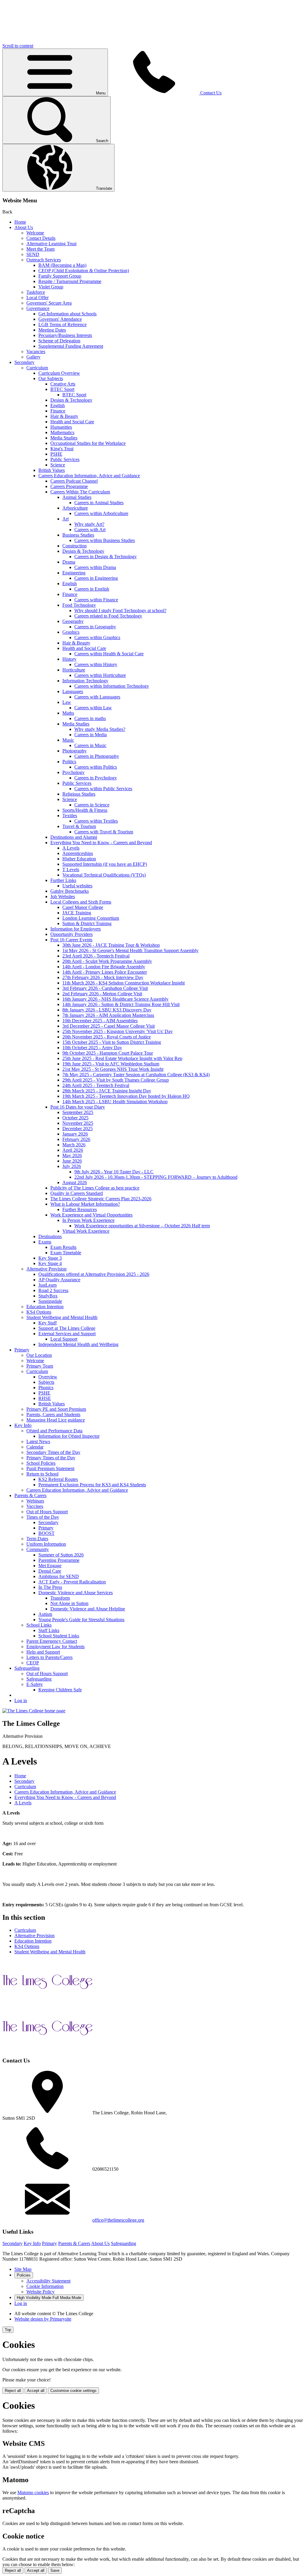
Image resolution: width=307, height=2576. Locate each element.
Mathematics (62, 432)
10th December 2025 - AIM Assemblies (100, 1021)
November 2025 (78, 1123)
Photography (75, 751)
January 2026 (75, 1134)
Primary (22, 1350)
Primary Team (40, 1366)
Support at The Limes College (67, 1328)
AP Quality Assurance (59, 1280)
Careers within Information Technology (112, 686)
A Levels (71, 848)
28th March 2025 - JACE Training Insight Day (107, 1091)
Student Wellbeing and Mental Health (62, 1317)
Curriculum (37, 368)
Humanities (61, 427)
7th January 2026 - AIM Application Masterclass (108, 1015)
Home (20, 222)
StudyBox (48, 1296)
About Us (24, 227)
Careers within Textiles (96, 821)
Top (8, 2330)
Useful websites (77, 886)
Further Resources (80, 1209)
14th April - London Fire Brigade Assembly (104, 967)
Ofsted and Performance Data (54, 1431)
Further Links (63, 880)
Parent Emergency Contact (52, 1641)
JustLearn (48, 1285)
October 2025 (75, 1118)
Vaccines (35, 1506)
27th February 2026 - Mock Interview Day (103, 977)
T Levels (71, 870)
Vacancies (36, 351)
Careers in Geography (95, 627)
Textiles (70, 816)
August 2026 (75, 1182)
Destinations (50, 1236)
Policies (24, 2275)
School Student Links (59, 1636)
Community (38, 1549)
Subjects (46, 1382)
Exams (45, 1242)
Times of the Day (43, 1517)
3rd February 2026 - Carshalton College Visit (105, 988)
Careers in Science (92, 805)
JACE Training (77, 913)
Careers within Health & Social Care (109, 654)
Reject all (13, 2391)
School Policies (41, 1463)
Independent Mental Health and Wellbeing (78, 1344)
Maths (68, 713)
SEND (33, 254)
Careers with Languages (97, 697)
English (58, 405)
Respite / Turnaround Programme (70, 281)
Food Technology (79, 605)
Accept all (36, 2391)
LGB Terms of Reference (63, 325)
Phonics (46, 1388)
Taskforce (36, 292)
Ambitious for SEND (59, 1576)
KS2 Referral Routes (58, 1479)
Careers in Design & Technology (106, 557)
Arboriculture (75, 508)
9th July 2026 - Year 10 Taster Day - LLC (114, 1172)
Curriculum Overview (59, 373)
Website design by (43, 2319)
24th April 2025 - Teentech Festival (96, 1085)
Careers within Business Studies (105, 540)
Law (67, 702)
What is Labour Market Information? (85, 1204)
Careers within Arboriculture (101, 513)
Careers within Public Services (103, 789)
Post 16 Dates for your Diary (78, 1107)
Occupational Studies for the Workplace (88, 443)
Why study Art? (89, 524)
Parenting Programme (59, 1560)
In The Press (50, 1587)
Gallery (33, 357)
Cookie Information (45, 2286)
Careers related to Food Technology (108, 616)
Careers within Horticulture (100, 675)
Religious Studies (79, 794)
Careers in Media (91, 735)
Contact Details (41, 238)
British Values (52, 470)
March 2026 (74, 1145)
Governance (38, 308)
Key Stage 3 (50, 1258)
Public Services (65, 459)
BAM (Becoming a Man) (62, 265)
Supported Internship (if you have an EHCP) (105, 864)
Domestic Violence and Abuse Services (76, 1593)
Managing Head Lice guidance (56, 1420)
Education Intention (45, 1307)
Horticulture (74, 670)
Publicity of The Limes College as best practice (95, 1188)
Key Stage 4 (50, 1263)
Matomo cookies (33, 2493)
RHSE (45, 1398)
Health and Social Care (72, 422)
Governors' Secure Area (49, 303)
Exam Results (63, 1247)
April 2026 (73, 1150)
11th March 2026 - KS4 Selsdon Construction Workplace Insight (124, 983)
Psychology (73, 772)
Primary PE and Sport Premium (56, 1409)
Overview (48, 1377)
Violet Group (51, 287)
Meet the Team (40, 249)
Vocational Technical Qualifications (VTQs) (104, 875)
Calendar (35, 1447)
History (69, 659)
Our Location (39, 1355)
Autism (45, 1614)
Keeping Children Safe (60, 1690)
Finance (58, 411)
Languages (73, 691)
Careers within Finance (96, 600)
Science (58, 465)
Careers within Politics (96, 767)
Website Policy (40, 2292)
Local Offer (37, 298)
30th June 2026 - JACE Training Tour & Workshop (111, 945)
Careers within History (96, 664)
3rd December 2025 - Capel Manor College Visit (109, 1026)
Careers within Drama (95, 567)
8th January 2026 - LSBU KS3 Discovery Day (107, 1010)
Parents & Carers (30, 1495)
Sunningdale (50, 1301)
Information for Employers (76, 929)
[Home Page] (34, 1711)
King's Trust (62, 449)
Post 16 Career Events (71, 940)
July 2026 (72, 1166)
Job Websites (63, 896)
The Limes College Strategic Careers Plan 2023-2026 (101, 1199)
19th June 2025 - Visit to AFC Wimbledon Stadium (111, 1064)
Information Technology (85, 681)
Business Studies (78, 535)
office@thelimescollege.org (118, 2220)
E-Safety (35, 1684)
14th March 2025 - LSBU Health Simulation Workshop (115, 1102)
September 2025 (78, 1112)
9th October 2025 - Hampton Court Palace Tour (108, 1053)
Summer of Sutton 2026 (61, 1555)
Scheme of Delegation (59, 341)
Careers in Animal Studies (99, 503)
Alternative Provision (46, 1269)
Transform (60, 1598)
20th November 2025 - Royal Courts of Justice (107, 1037)
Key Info (23, 1425)
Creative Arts (63, 384)
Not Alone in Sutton (69, 1603)
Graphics (71, 632)
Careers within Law (93, 708)
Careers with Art (90, 530)
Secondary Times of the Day (53, 1452)
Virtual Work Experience (86, 1231)
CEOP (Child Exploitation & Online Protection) (84, 271)
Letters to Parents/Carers (49, 1657)
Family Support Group (60, 276)
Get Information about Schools (67, 314)
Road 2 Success (53, 1290)
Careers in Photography (97, 756)
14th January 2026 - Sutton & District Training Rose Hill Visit (121, 1004)
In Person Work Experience (88, 1220)
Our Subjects (51, 378)
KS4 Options (39, 1312)
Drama (69, 562)
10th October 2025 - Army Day (92, 1048)
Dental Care (50, 1571)
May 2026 (72, 1155)
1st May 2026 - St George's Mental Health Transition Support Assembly (130, 950)
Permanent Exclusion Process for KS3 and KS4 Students (92, 1485)
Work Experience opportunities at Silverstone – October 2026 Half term (142, 1226)
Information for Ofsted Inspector (69, 1436)
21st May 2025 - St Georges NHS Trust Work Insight (113, 1069)
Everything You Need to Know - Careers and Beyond (101, 843)
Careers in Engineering (96, 578)
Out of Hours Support (47, 1512)
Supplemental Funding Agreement (71, 346)
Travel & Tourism (79, 826)
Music (68, 740)
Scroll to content (18, 46)
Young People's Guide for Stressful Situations (81, 1620)
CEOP (33, 1663)
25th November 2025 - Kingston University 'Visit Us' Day (118, 1031)
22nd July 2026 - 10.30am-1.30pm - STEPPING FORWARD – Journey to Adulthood (156, 1177)
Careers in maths (90, 718)
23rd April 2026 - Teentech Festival (96, 956)
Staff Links (49, 1630)
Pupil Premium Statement (50, 1468)
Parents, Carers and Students (53, 1415)
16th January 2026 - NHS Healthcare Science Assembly (115, 999)
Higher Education (79, 859)
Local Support (64, 1339)
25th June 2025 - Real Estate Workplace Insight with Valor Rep (122, 1058)
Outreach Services (44, 260)
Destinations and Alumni (74, 837)
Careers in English (92, 589)
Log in (21, 1700)
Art (66, 519)
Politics (69, 762)
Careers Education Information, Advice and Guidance (89, 476)
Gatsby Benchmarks (70, 891)
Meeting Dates (52, 330)
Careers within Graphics (97, 637)
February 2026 (76, 1139)
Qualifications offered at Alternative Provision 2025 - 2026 (94, 1274)
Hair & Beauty (64, 416)
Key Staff (48, 1323)
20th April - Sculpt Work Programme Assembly (107, 961)
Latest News (38, 1441)
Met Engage (50, 1566)
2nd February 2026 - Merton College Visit (102, 994)
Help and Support (43, 1652)
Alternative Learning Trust (51, 244)
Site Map (23, 2269)
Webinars (35, 1501)
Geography (73, 621)
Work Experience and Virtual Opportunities (91, 1215)
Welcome (35, 233)
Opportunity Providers (72, 934)
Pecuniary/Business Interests (65, 335)
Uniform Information (46, 1544)
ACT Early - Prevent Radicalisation (72, 1582)
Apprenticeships (78, 853)
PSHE (56, 454)
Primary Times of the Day (51, 1458)
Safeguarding (27, 1668)
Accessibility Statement (48, 2281)
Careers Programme (69, 486)
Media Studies (64, 438)
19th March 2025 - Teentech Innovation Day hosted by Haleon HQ (126, 1096)
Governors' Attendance (60, 319)
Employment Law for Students (55, 1647)
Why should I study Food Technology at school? (120, 610)
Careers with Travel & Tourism (104, 832)
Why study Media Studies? (100, 729)
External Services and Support (67, 1334)
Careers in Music (90, 745)
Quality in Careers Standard (77, 1193)
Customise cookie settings (73, 2391)
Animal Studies (77, 497)
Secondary (24, 362)
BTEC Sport (62, 389)
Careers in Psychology (96, 778)
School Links (39, 1625)
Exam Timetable (66, 1253)
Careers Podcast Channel (74, 481)
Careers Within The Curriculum (80, 492)
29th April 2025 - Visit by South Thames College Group (116, 1080)
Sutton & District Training (87, 923)
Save (55, 2570)
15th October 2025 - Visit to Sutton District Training (112, 1042)
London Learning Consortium (91, 918)
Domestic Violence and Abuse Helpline (88, 1609)
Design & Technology (71, 400)
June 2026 (72, 1161)
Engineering (74, 573)
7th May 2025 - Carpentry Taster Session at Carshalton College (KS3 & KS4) (136, 1075)
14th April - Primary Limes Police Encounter (105, 972)
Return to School (42, 1474)
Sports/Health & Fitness (85, 810)
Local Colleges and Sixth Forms (81, 902)
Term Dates (37, 1539)
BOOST (46, 1533)
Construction (75, 546)
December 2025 (77, 1129)
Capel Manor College (83, 907)
